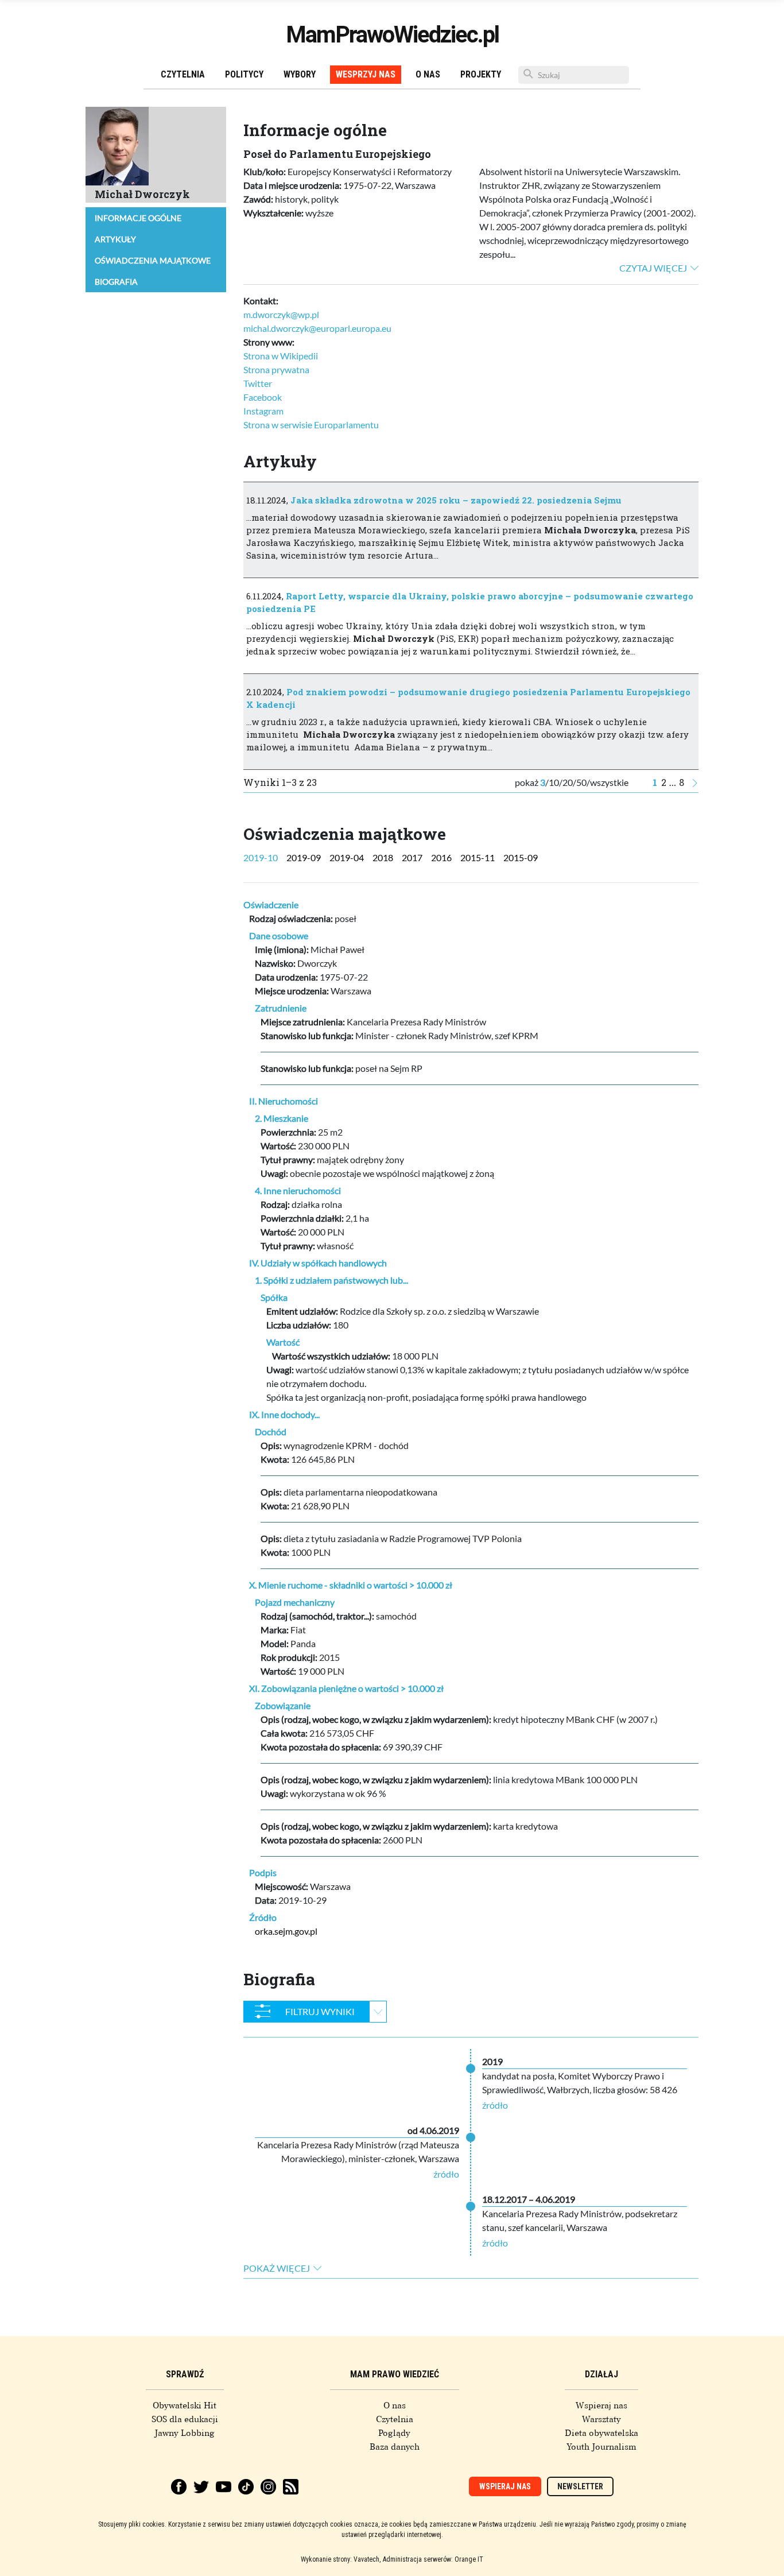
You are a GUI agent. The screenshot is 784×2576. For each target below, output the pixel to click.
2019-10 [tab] (261, 857)
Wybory (300, 74)
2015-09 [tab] (521, 857)
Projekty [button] (481, 74)
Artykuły (115, 239)
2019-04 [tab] (347, 857)
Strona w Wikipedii (281, 356)
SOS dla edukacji (185, 2419)
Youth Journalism (601, 2447)
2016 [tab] (441, 857)
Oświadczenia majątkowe (153, 260)
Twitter (258, 383)
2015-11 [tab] (478, 857)
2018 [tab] (383, 857)
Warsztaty (601, 2419)
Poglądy (394, 2433)
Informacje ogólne (138, 218)
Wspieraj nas (601, 2405)
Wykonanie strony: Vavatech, (341, 2559)
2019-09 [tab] (304, 857)
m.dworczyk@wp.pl (281, 314)
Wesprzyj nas (366, 74)
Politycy (244, 74)
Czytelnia (183, 74)
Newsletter (580, 2486)
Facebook (263, 397)
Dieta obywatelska (601, 2433)
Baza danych (395, 2447)
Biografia (116, 282)
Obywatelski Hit (185, 2405)
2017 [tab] (412, 857)
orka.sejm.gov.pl (286, 1931)
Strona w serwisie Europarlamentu (311, 425)
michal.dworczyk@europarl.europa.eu (317, 328)
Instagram (263, 411)
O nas (428, 74)
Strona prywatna (276, 369)
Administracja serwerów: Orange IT (433, 2559)
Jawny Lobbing (185, 2433)
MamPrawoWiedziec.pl (392, 35)
